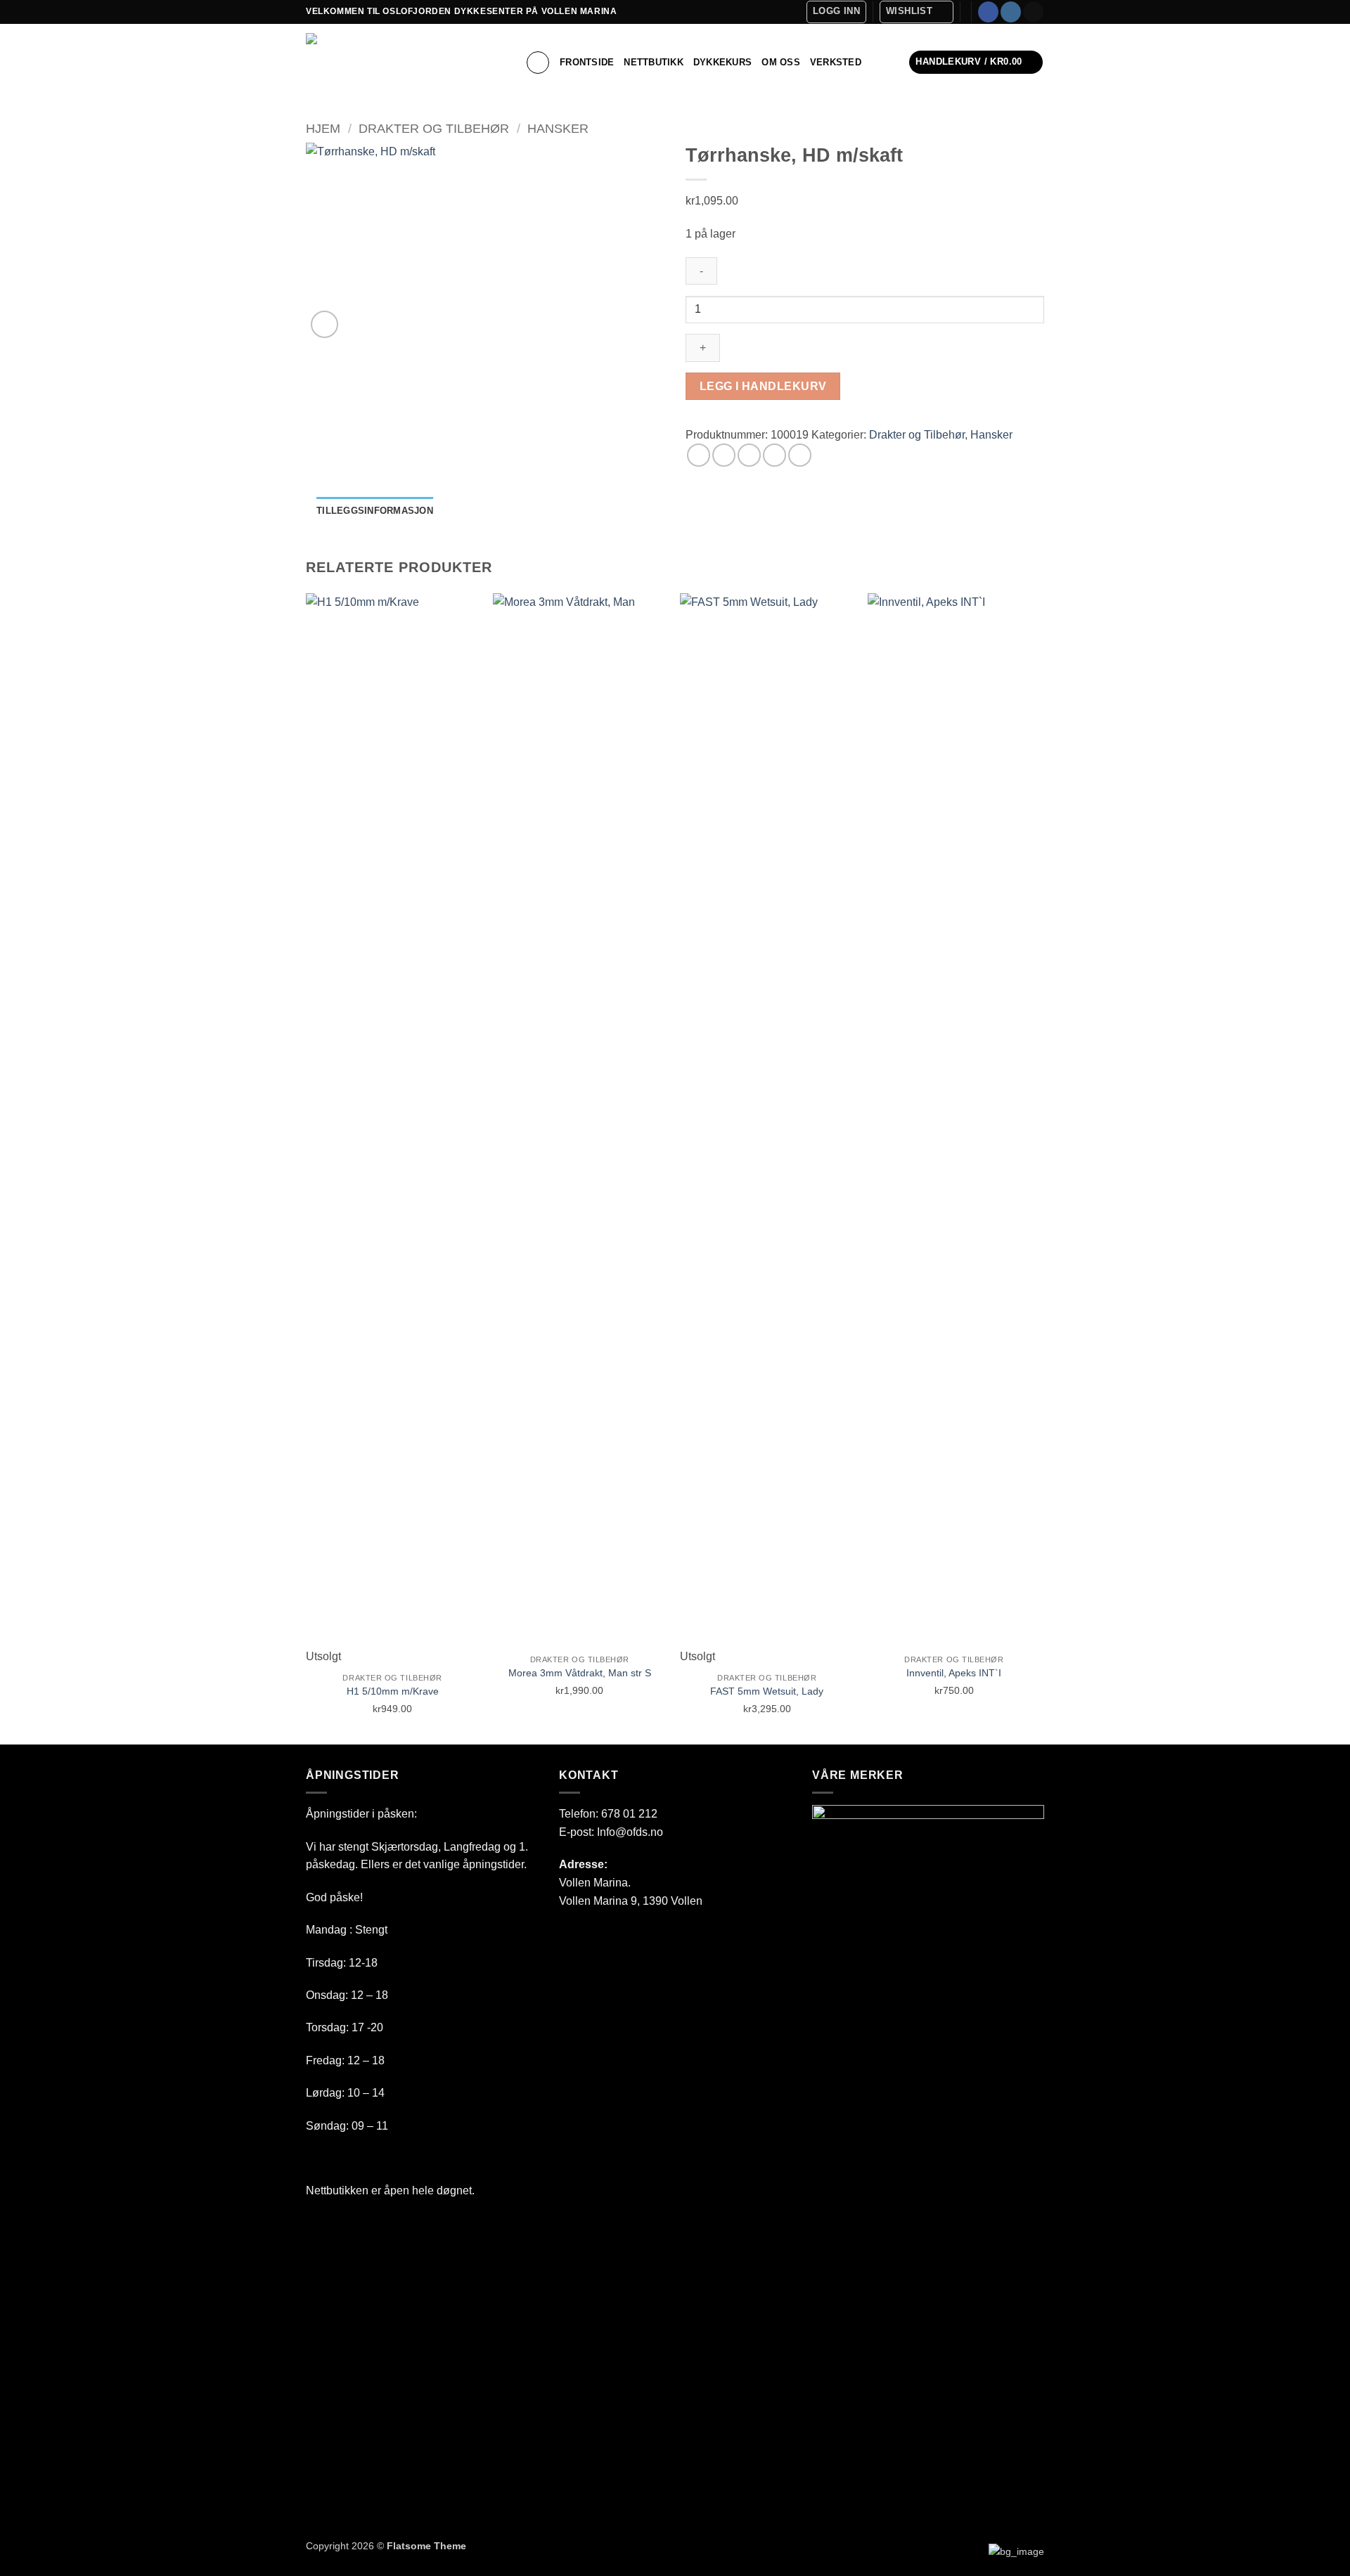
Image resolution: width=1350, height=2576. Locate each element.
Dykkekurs (722, 62)
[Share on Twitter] (724, 455)
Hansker (558, 128)
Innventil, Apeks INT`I (954, 1673)
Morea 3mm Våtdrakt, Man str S (580, 1673)
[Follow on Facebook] (988, 12)
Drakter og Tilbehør (434, 128)
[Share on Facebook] (699, 455)
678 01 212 (629, 1814)
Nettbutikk (654, 62)
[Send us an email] (1033, 12)
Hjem (323, 128)
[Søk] (538, 63)
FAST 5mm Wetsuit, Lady (767, 1691)
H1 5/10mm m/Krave (393, 1691)
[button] (836, 12)
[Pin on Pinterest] (774, 455)
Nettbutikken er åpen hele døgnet (389, 2190)
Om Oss (781, 62)
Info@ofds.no (630, 1832)
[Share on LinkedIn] (800, 455)
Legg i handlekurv (763, 386)
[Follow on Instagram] (1011, 12)
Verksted (836, 62)
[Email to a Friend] (749, 455)
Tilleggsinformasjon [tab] (375, 511)
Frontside (587, 62)
